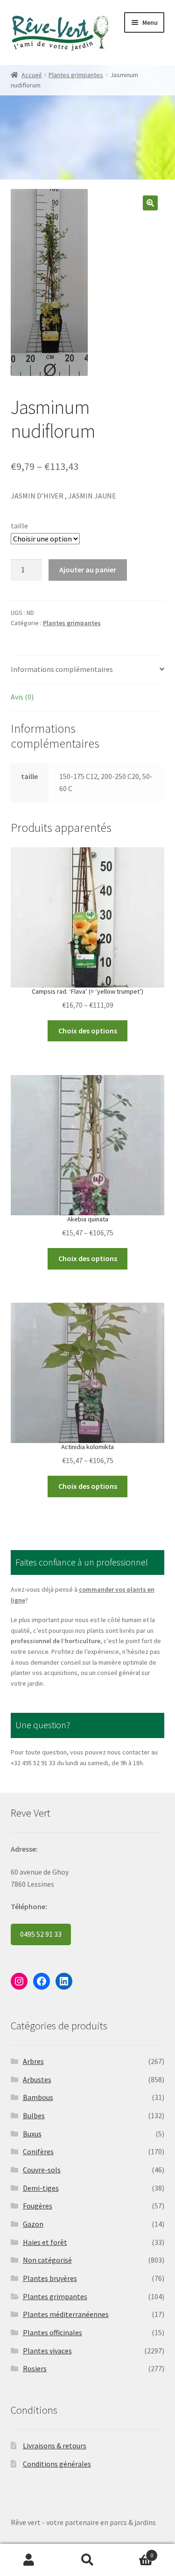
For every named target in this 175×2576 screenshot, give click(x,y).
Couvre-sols (42, 2170)
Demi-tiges (41, 2188)
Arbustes (37, 2079)
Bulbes (34, 2115)
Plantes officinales (52, 2332)
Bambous (38, 2097)
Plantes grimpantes (76, 75)
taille (19, 526)
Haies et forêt (45, 2242)
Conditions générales (57, 2464)
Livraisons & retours (55, 2446)
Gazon (33, 2224)
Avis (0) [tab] (22, 697)
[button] (150, 203)
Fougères (38, 2206)
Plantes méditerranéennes (66, 2314)
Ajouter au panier (88, 570)
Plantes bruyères (50, 2278)
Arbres (33, 2061)
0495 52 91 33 (41, 1934)
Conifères (38, 2151)
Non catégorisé (47, 2260)
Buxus (32, 2134)
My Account (29, 2560)
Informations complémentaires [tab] (62, 669)
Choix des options (88, 1031)
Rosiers (35, 2368)
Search (87, 2560)
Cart (135, 2552)
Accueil (31, 75)
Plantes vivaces (47, 2351)
